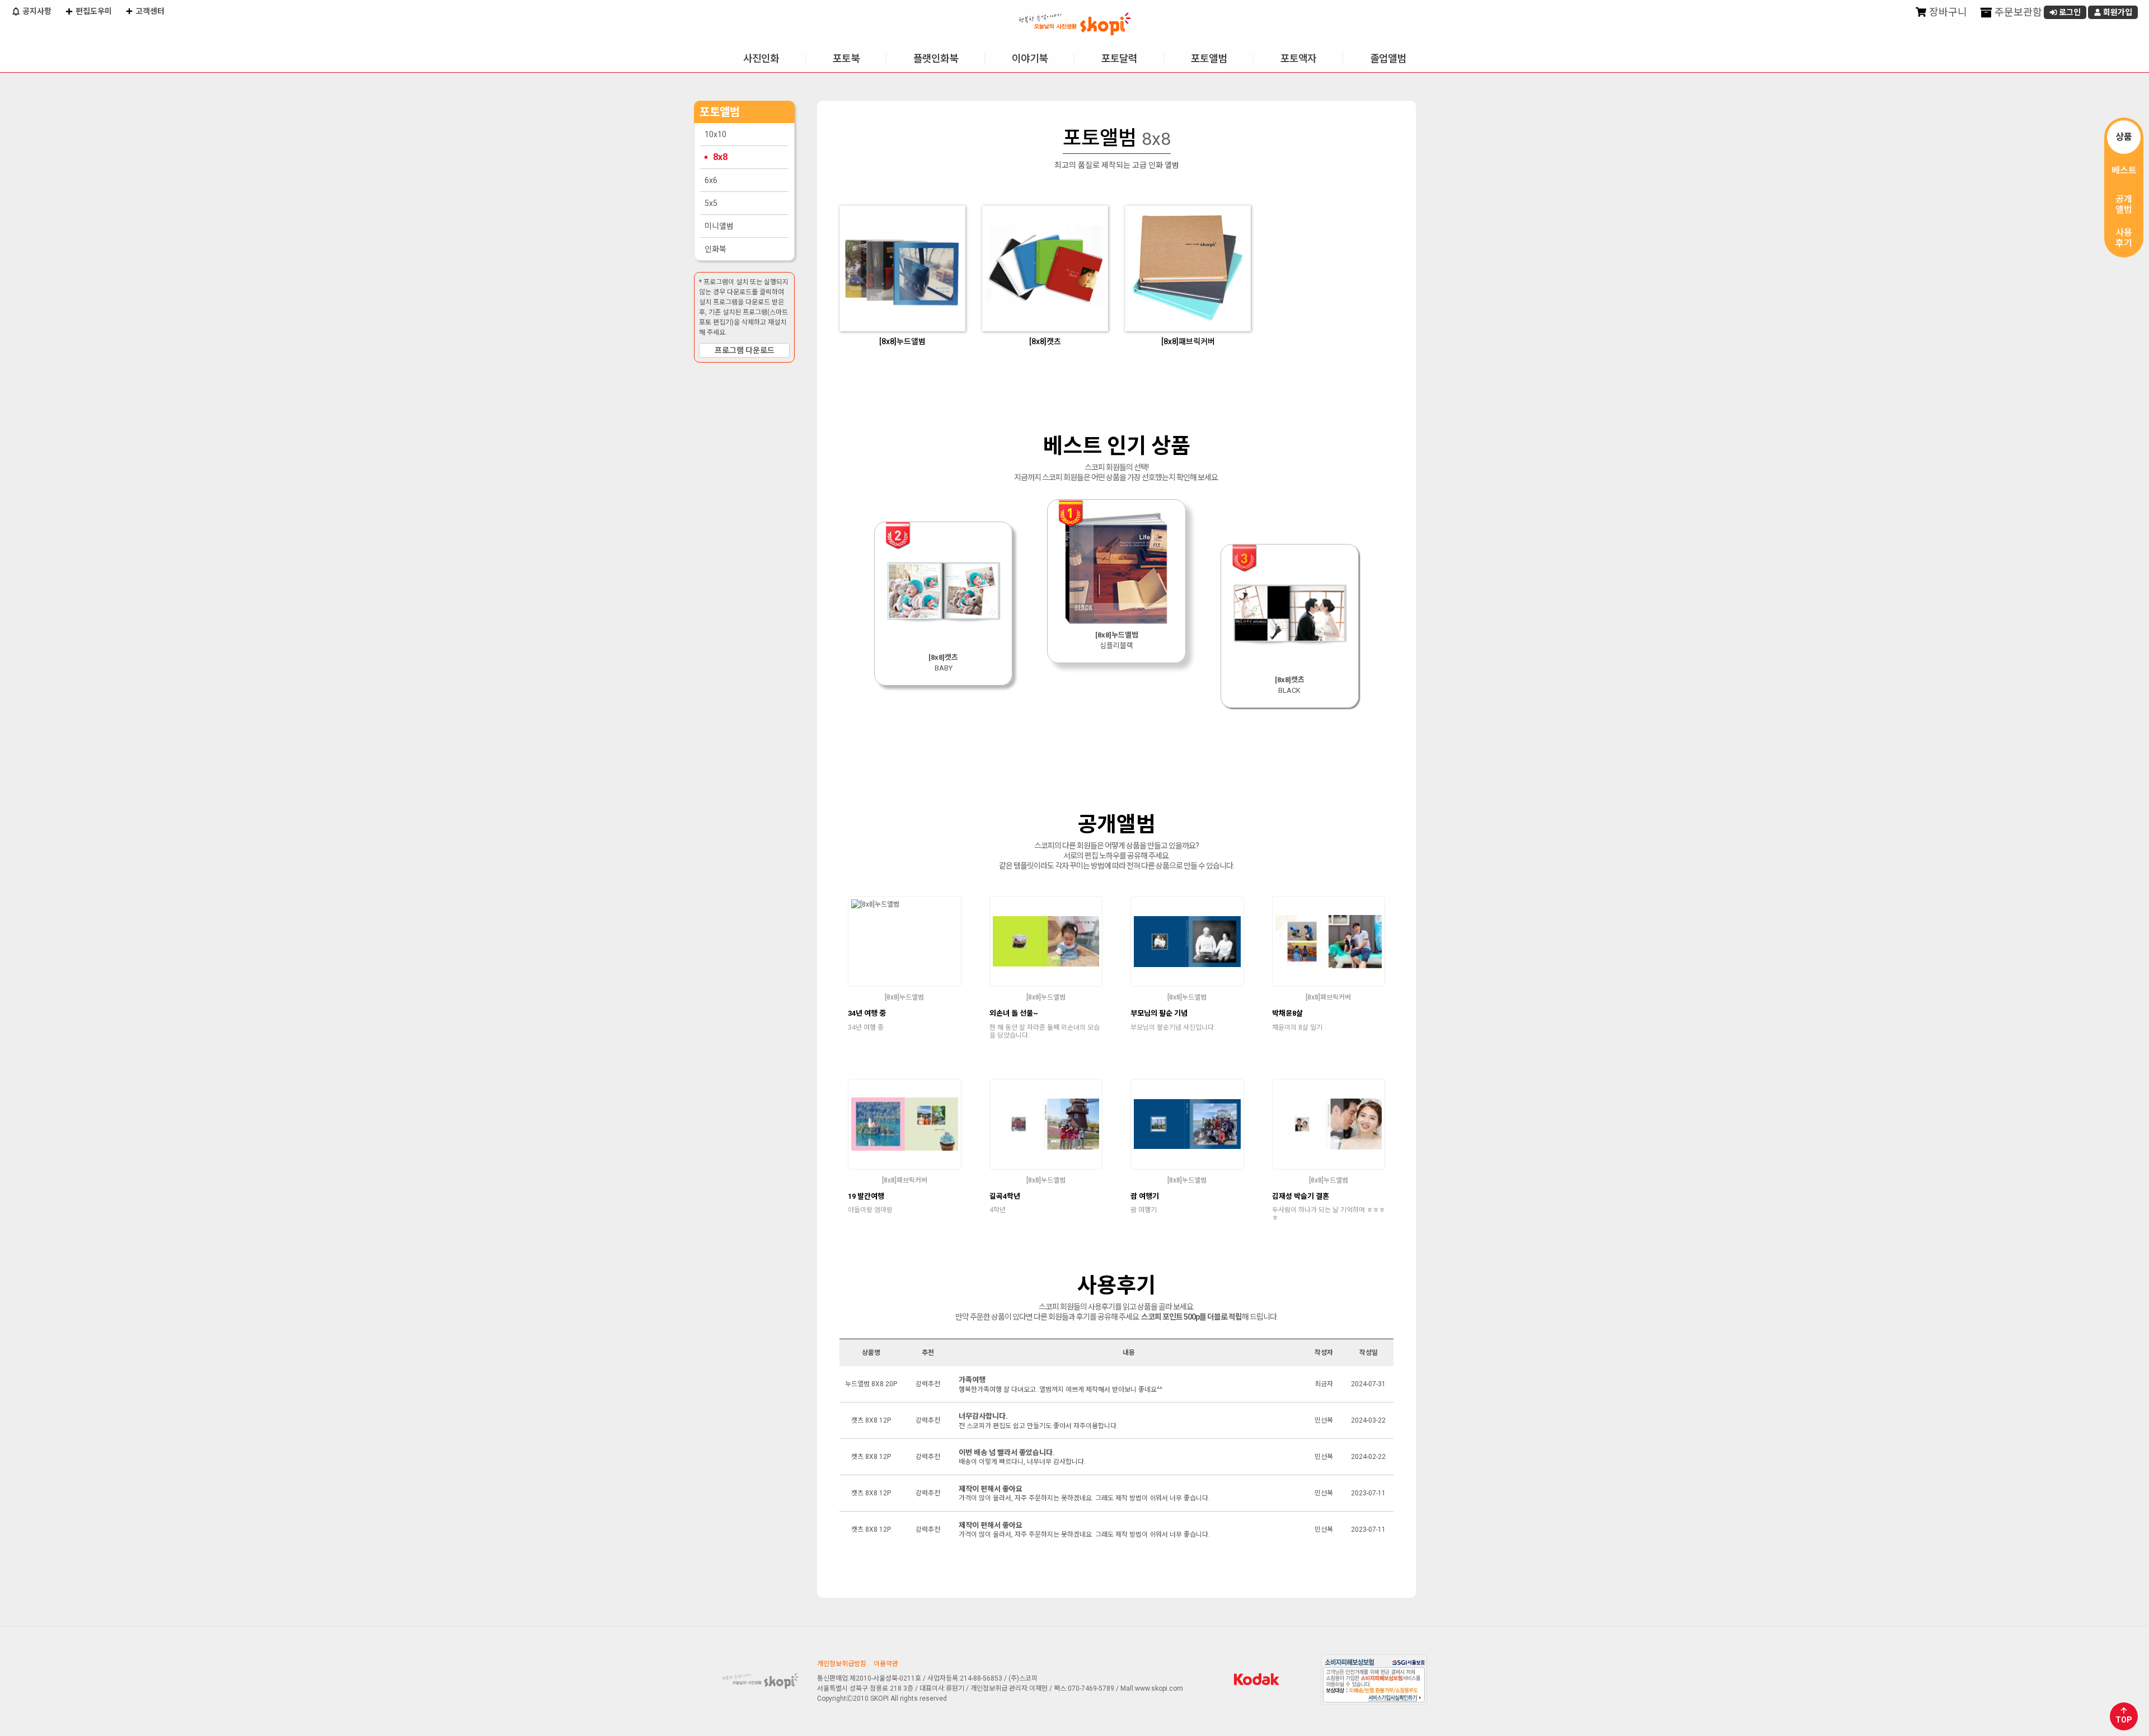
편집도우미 (93, 11)
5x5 (711, 203)
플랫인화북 (936, 58)
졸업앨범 (1388, 58)
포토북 (846, 58)
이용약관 (886, 1664)
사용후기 (2124, 238)
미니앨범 (719, 226)
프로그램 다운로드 (745, 350)
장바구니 (1947, 12)
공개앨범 (2124, 204)
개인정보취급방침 (842, 1664)
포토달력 (1119, 58)
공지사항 (36, 11)
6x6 (711, 180)
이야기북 (1030, 58)
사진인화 (761, 58)
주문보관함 (2017, 12)
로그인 (2069, 12)
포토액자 (1298, 58)
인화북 (715, 249)
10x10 (715, 134)
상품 (2124, 137)
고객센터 (149, 11)
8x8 (720, 157)
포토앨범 (1209, 58)
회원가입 (2117, 12)
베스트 (2124, 170)
